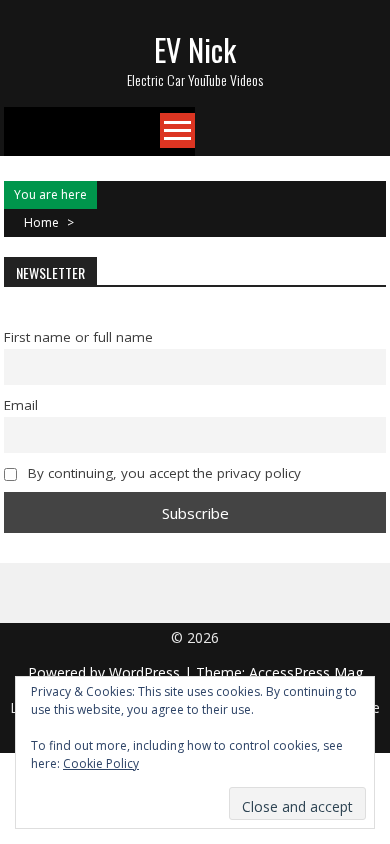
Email (21, 405)
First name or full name (78, 337)
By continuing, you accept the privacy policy (162, 473)
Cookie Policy (101, 763)
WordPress (146, 672)
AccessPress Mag (306, 672)
